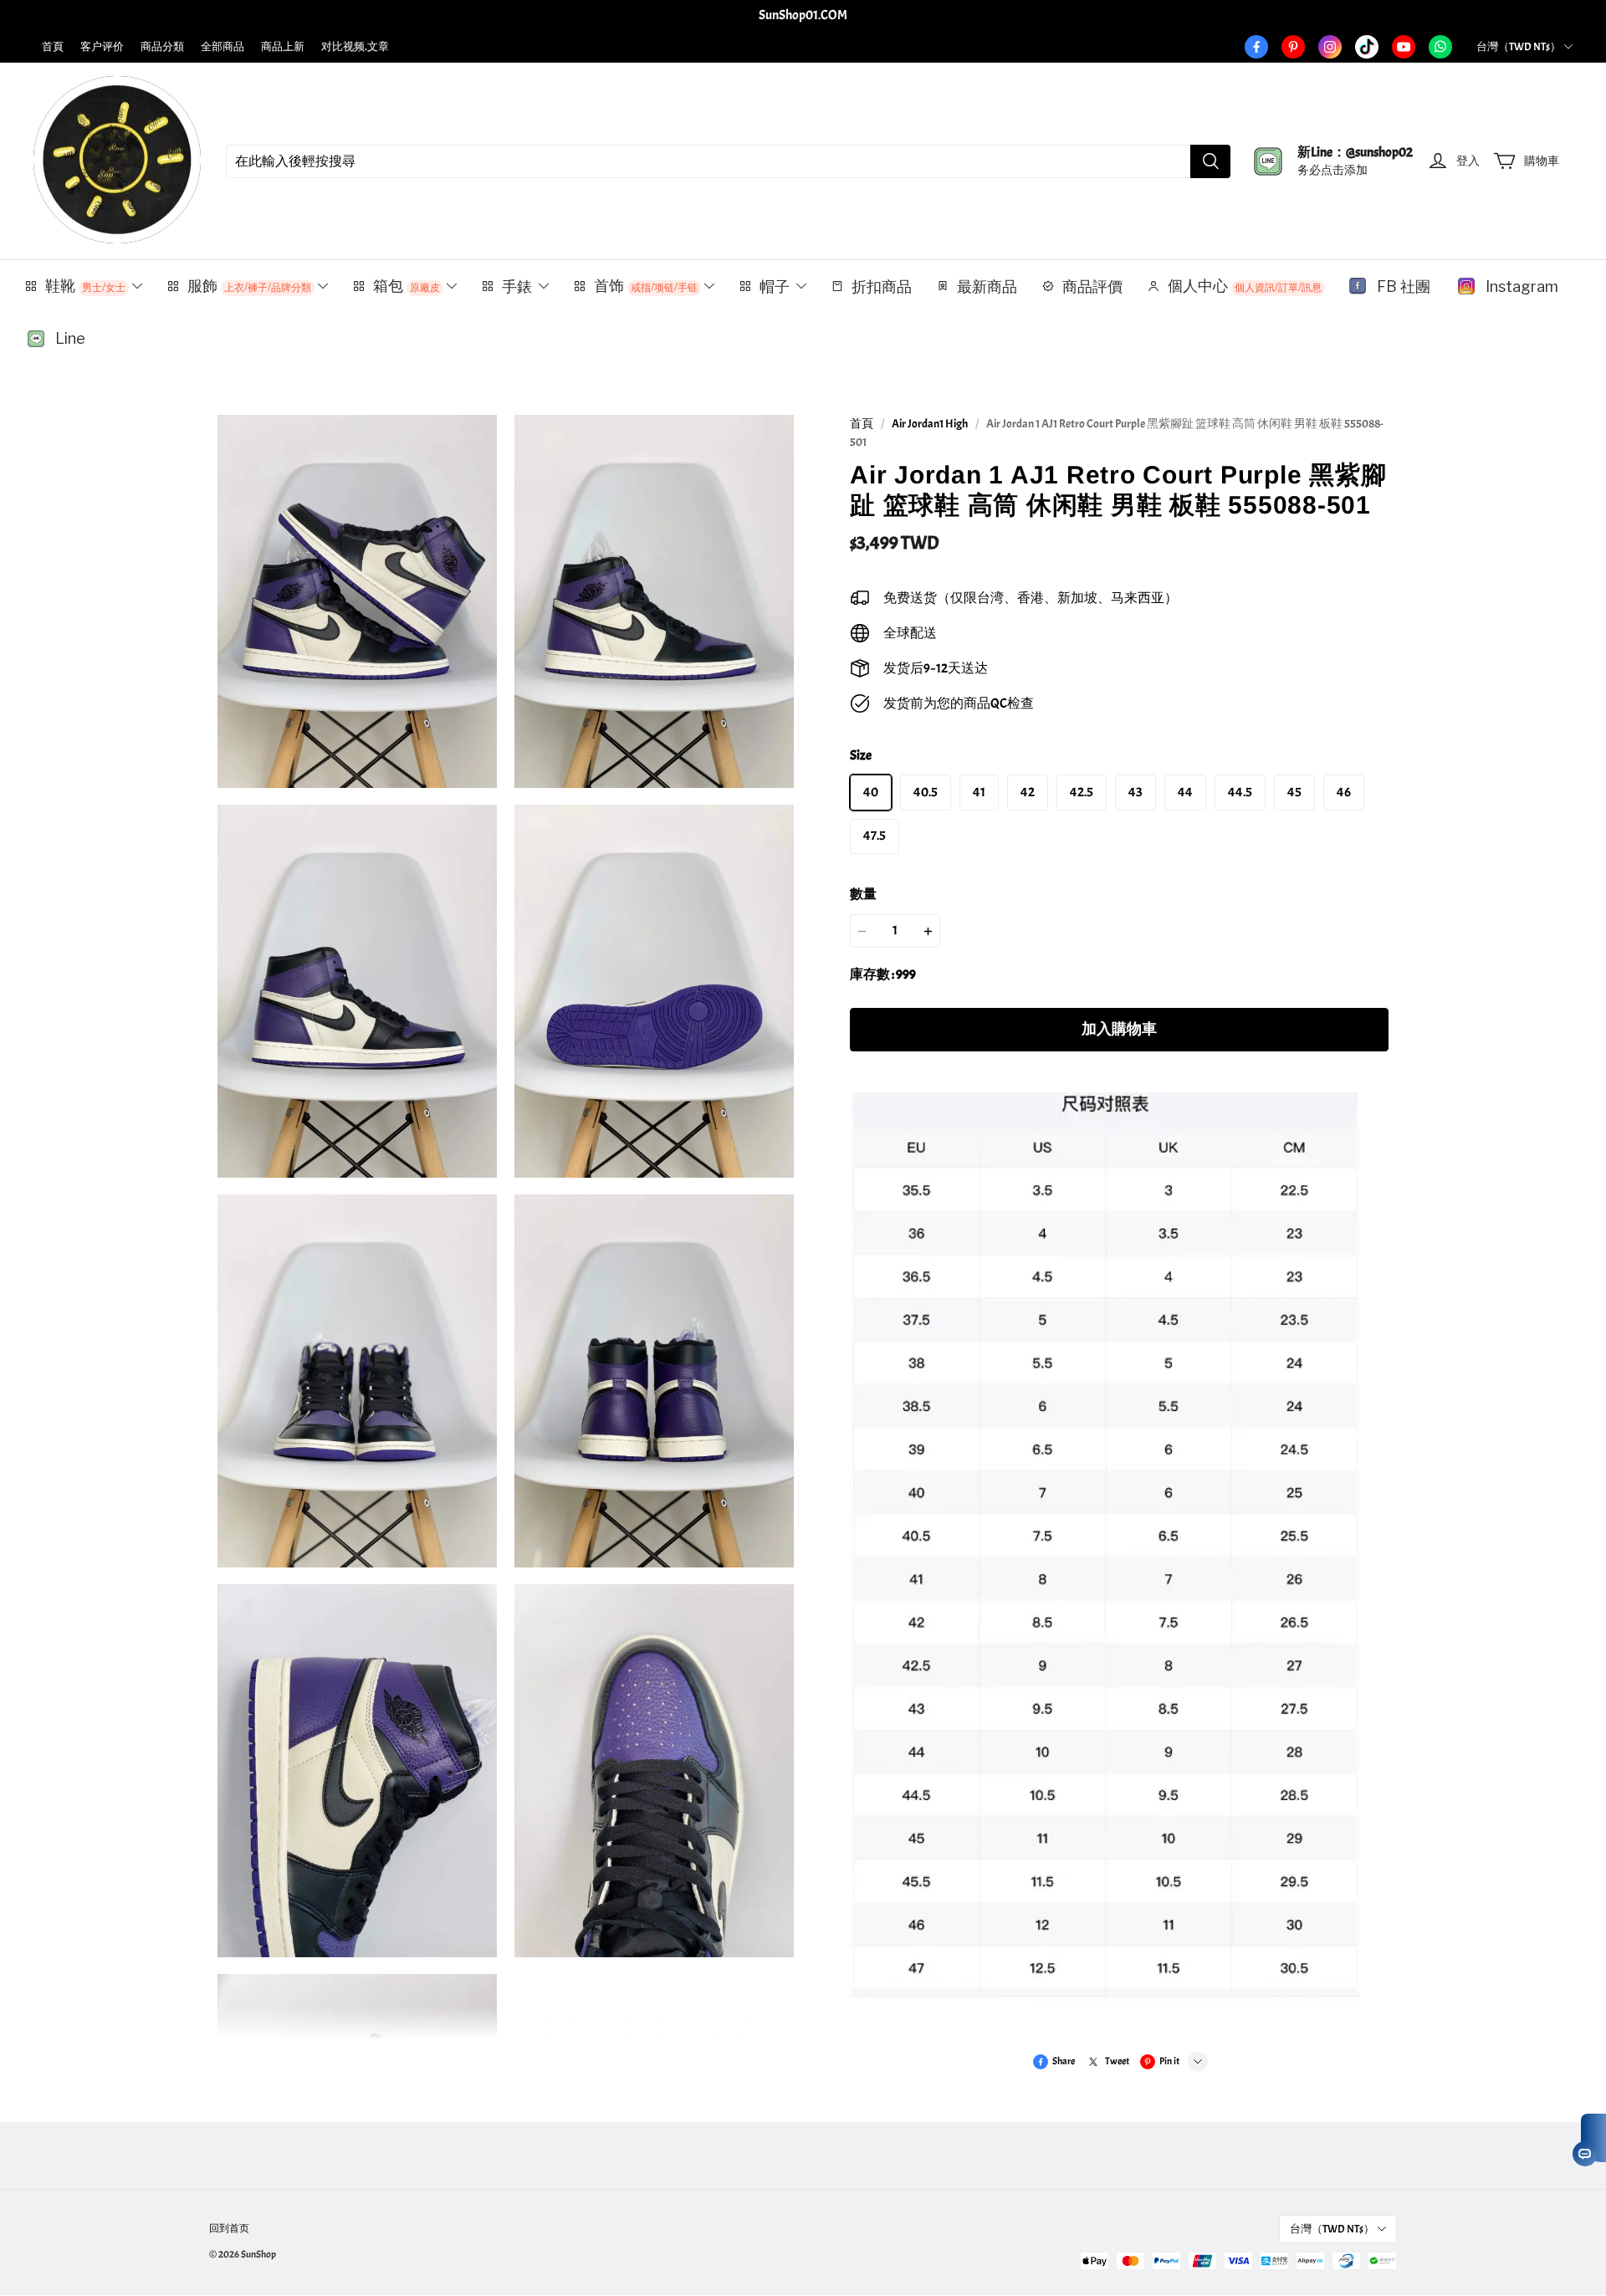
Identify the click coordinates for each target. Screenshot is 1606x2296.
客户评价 (102, 47)
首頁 (53, 47)
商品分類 (162, 47)
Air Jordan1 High (930, 424)
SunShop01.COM (803, 15)
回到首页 (229, 2228)
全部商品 (222, 47)
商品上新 (283, 47)
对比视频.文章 (355, 47)
